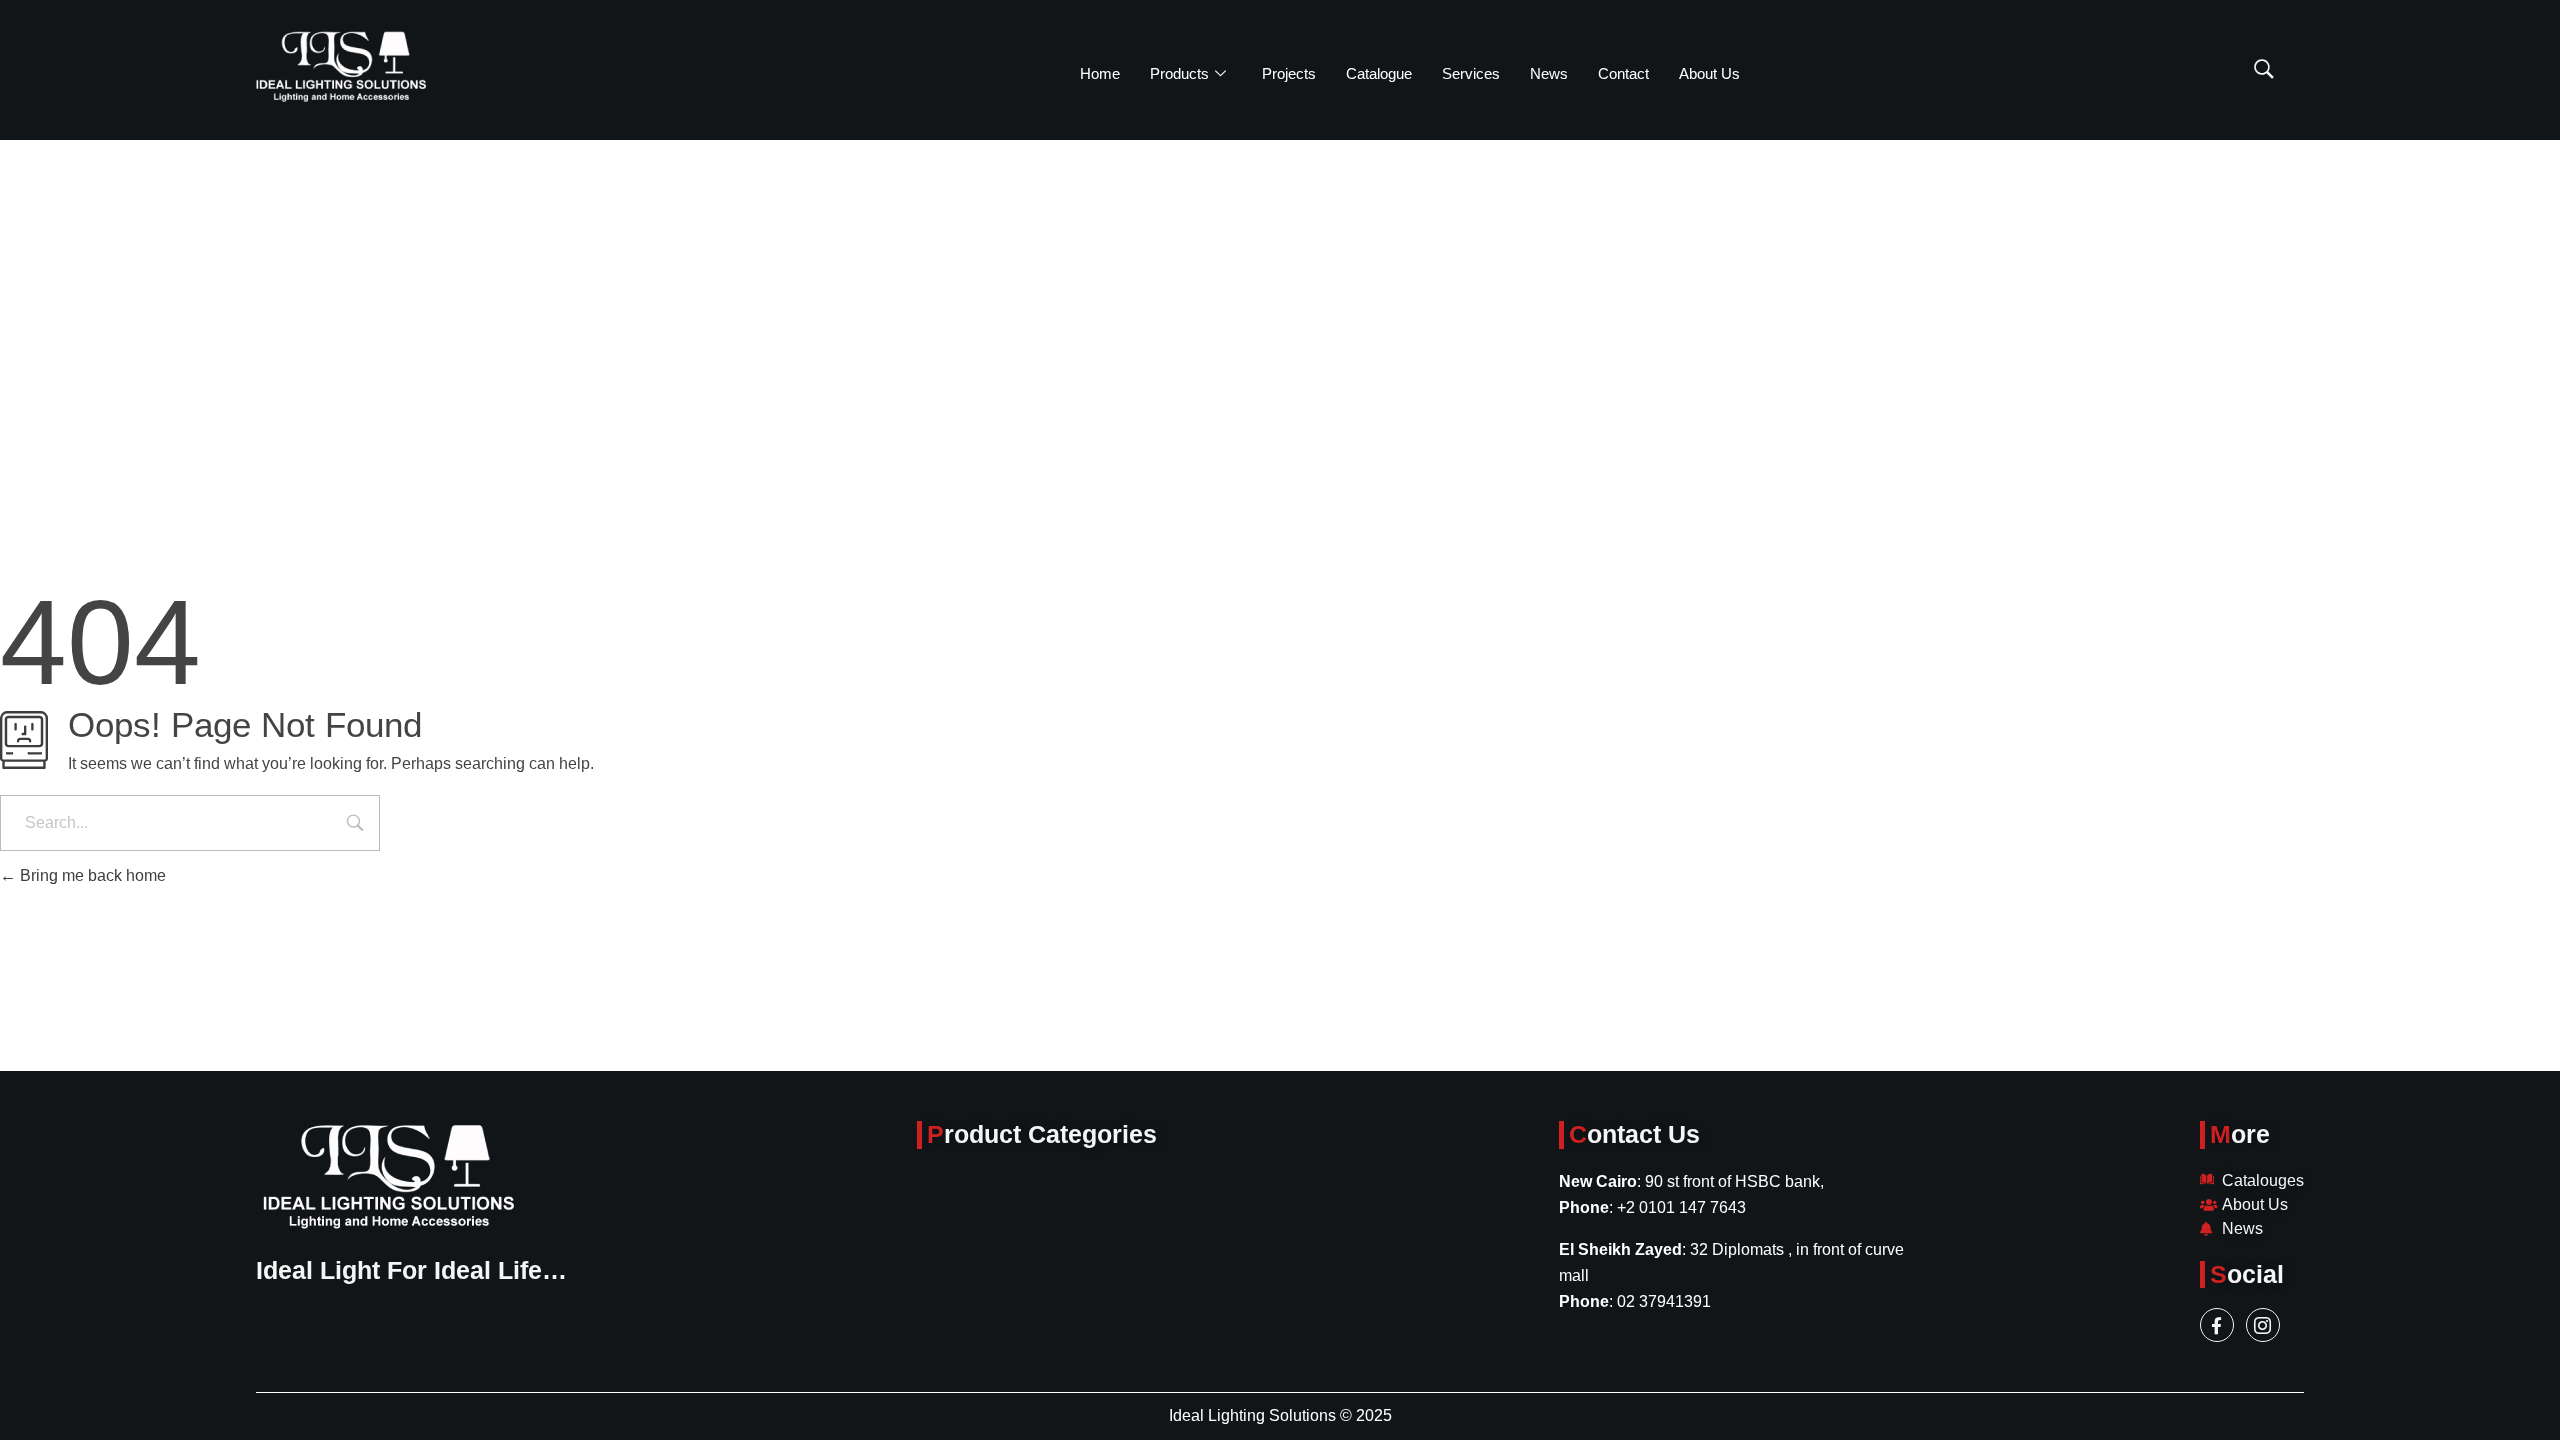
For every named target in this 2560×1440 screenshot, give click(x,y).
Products (1179, 73)
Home (1100, 73)
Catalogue (1379, 73)
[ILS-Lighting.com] (341, 66)
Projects (1289, 73)
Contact (1623, 73)
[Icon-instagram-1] (2263, 1325)
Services (1471, 73)
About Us (1709, 73)
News (1549, 73)
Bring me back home (91, 875)
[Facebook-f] (2217, 1325)
